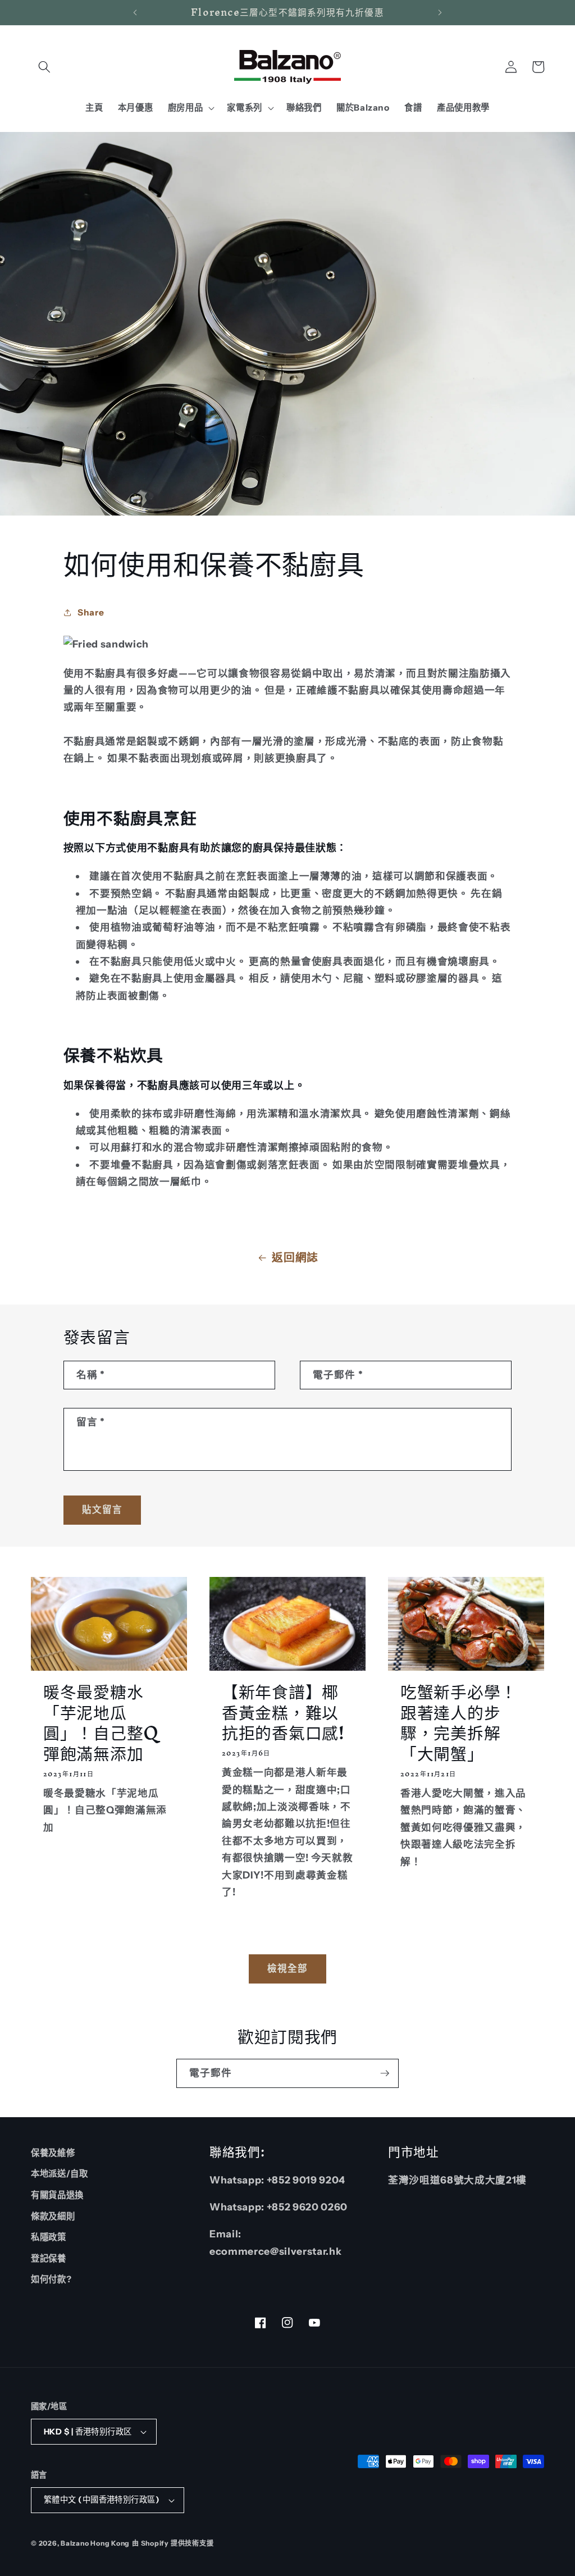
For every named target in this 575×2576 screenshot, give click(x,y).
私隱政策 (49, 2237)
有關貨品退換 (57, 2195)
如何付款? (51, 2279)
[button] (44, 67)
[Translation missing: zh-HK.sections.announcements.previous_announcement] (135, 12)
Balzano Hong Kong (95, 2543)
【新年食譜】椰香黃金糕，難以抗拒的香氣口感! (283, 1712)
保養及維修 (53, 2153)
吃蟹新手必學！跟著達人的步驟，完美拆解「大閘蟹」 (459, 1723)
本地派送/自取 (60, 2174)
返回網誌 (295, 1257)
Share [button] (91, 612)
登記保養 (49, 2258)
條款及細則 (53, 2216)
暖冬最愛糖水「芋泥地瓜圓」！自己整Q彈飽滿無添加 (101, 1723)
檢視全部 (287, 1968)
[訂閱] (385, 2073)
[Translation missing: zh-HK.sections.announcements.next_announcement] (440, 12)
